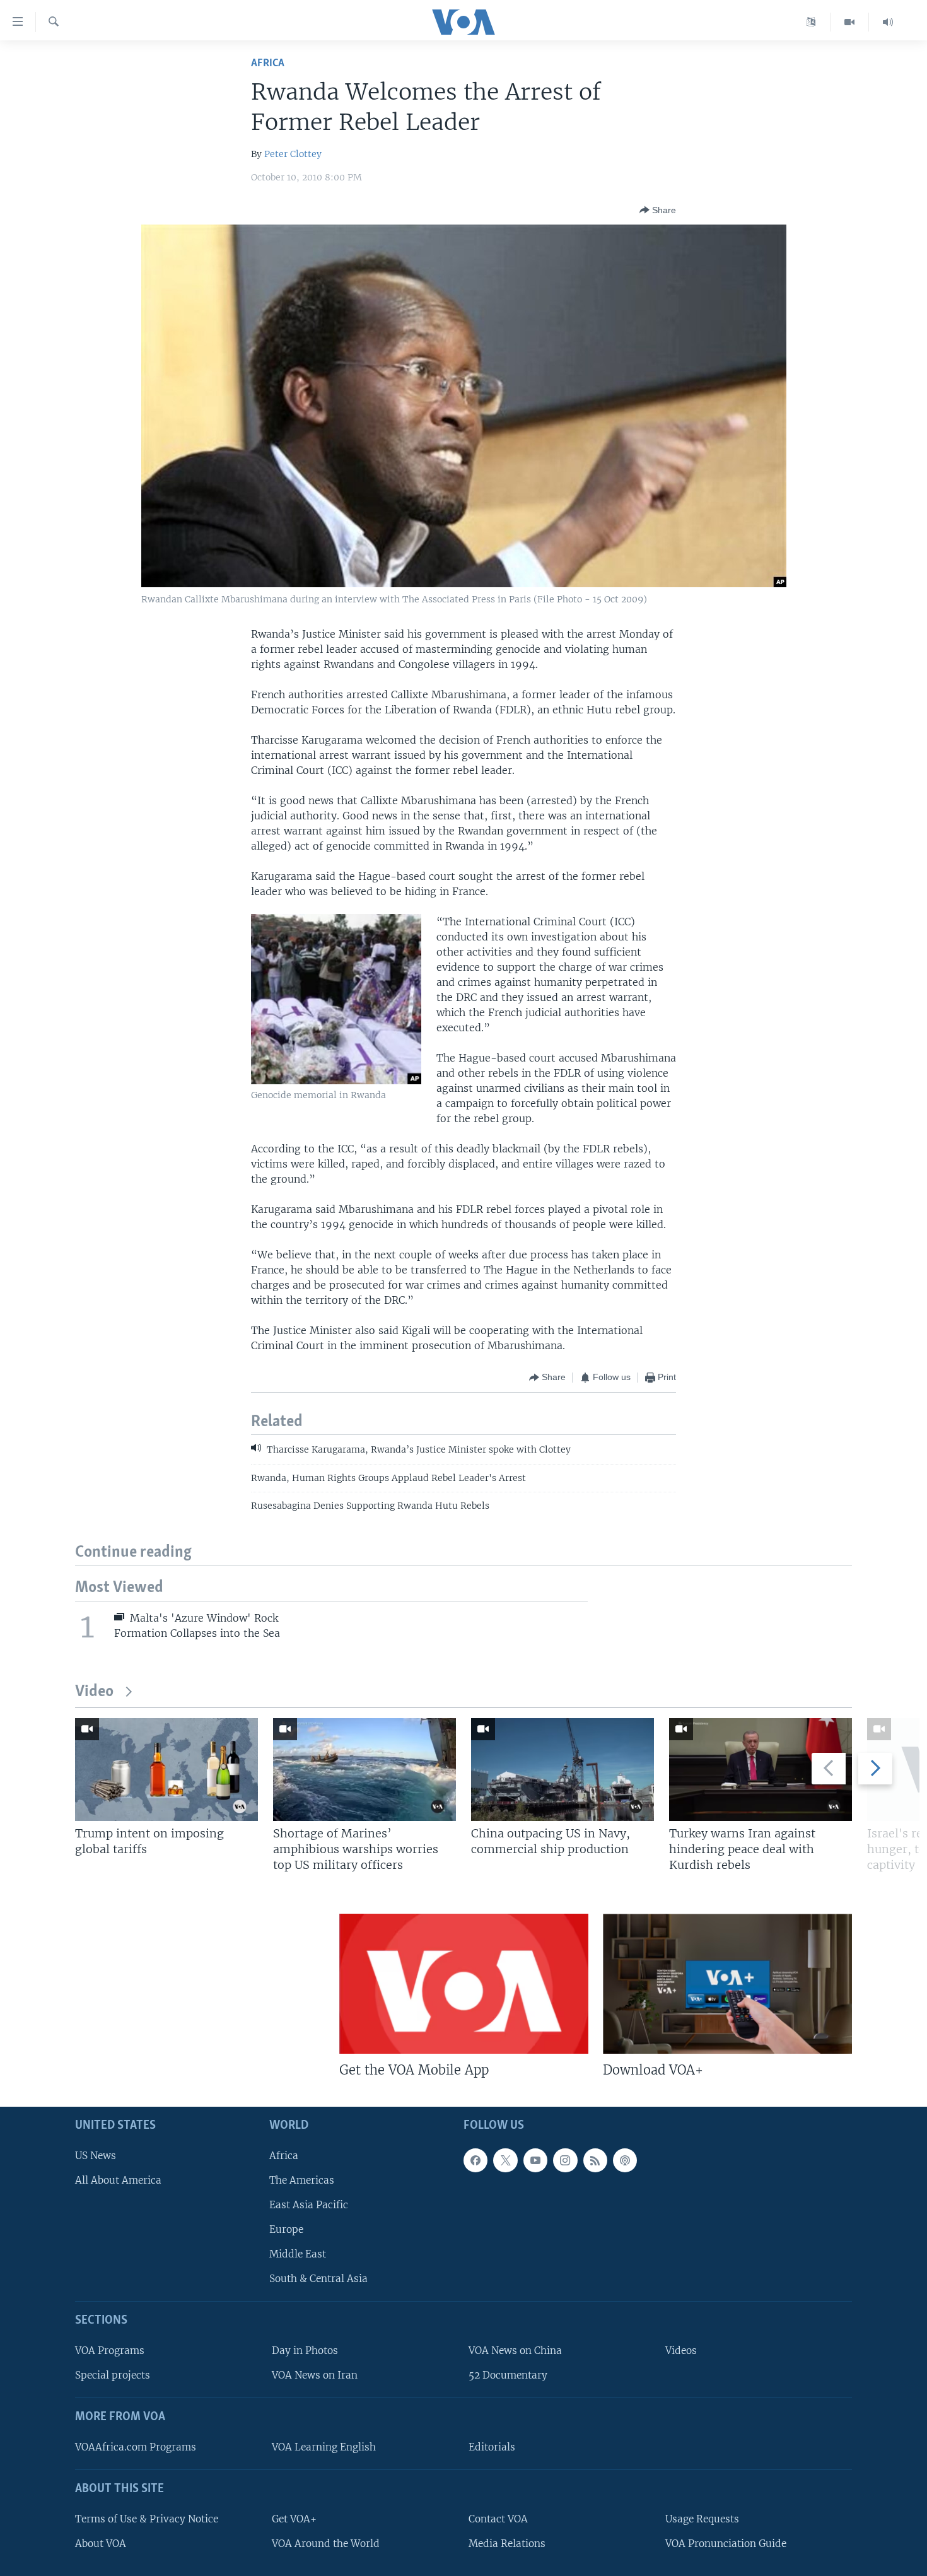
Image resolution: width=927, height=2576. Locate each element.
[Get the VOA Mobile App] (464, 1984)
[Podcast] (625, 2160)
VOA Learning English (324, 2447)
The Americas (302, 2180)
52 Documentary (508, 2376)
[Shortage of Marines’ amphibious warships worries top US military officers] (364, 1770)
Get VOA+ (294, 2519)
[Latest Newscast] (888, 22)
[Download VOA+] (727, 1984)
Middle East (298, 2255)
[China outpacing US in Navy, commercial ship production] (563, 1770)
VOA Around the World (326, 2544)
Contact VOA (498, 2519)
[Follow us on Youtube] (535, 2160)
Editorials (492, 2447)
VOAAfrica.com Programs (136, 2447)
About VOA (101, 2544)
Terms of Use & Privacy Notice (147, 2519)
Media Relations (507, 2544)
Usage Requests (702, 2519)
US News (96, 2156)
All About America (118, 2180)
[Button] (658, 210)
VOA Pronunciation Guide (726, 2544)
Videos (681, 2351)
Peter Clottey (293, 154)
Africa (268, 63)
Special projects (113, 2376)
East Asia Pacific (309, 2205)
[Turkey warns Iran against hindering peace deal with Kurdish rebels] (761, 1770)
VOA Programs (110, 2351)
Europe (286, 2229)
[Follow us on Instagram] (565, 2160)
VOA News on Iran (315, 2376)
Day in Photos (305, 2351)
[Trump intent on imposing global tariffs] (166, 1770)
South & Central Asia (318, 2279)
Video (94, 1692)
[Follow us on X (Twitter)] (505, 2160)
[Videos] (850, 22)
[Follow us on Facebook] (475, 2160)
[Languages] (811, 22)
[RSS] (595, 2160)
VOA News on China (515, 2351)
